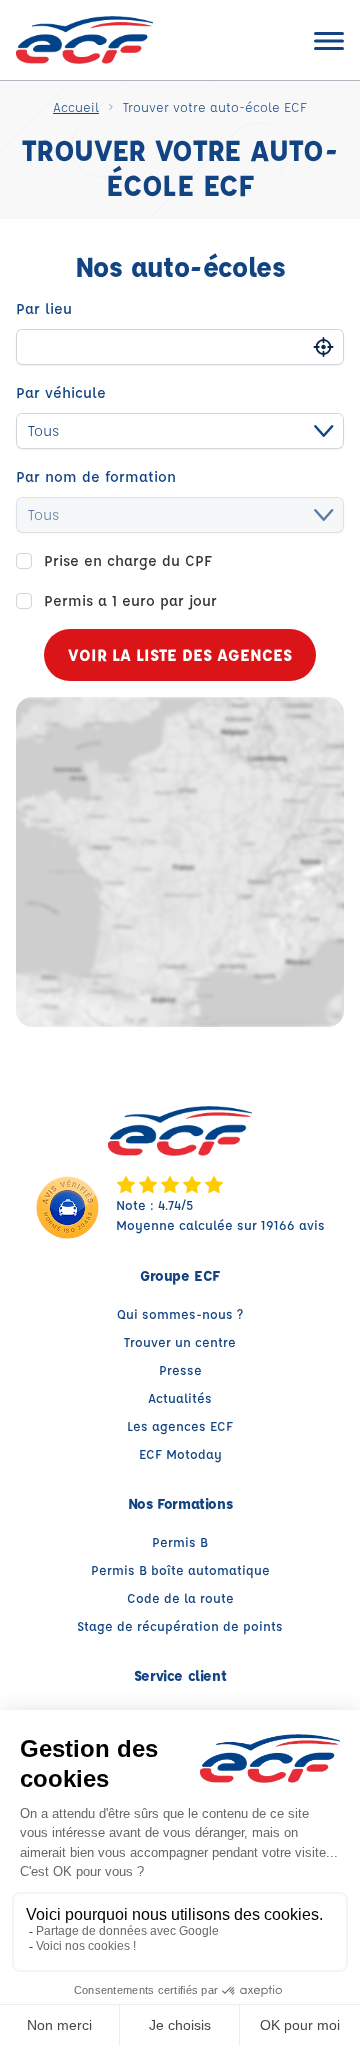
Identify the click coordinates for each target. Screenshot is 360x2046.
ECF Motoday (180, 1453)
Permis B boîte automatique (180, 1569)
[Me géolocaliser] (323, 347)
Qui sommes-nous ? (180, 1313)
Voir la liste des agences (180, 654)
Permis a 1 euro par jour (130, 600)
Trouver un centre (180, 1341)
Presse (180, 1369)
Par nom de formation (96, 476)
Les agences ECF (180, 1425)
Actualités (180, 1397)
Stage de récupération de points (180, 1625)
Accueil (76, 106)
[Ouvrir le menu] (329, 40)
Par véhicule (61, 392)
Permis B (180, 1541)
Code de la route (180, 1597)
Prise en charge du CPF (128, 560)
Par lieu (44, 308)
